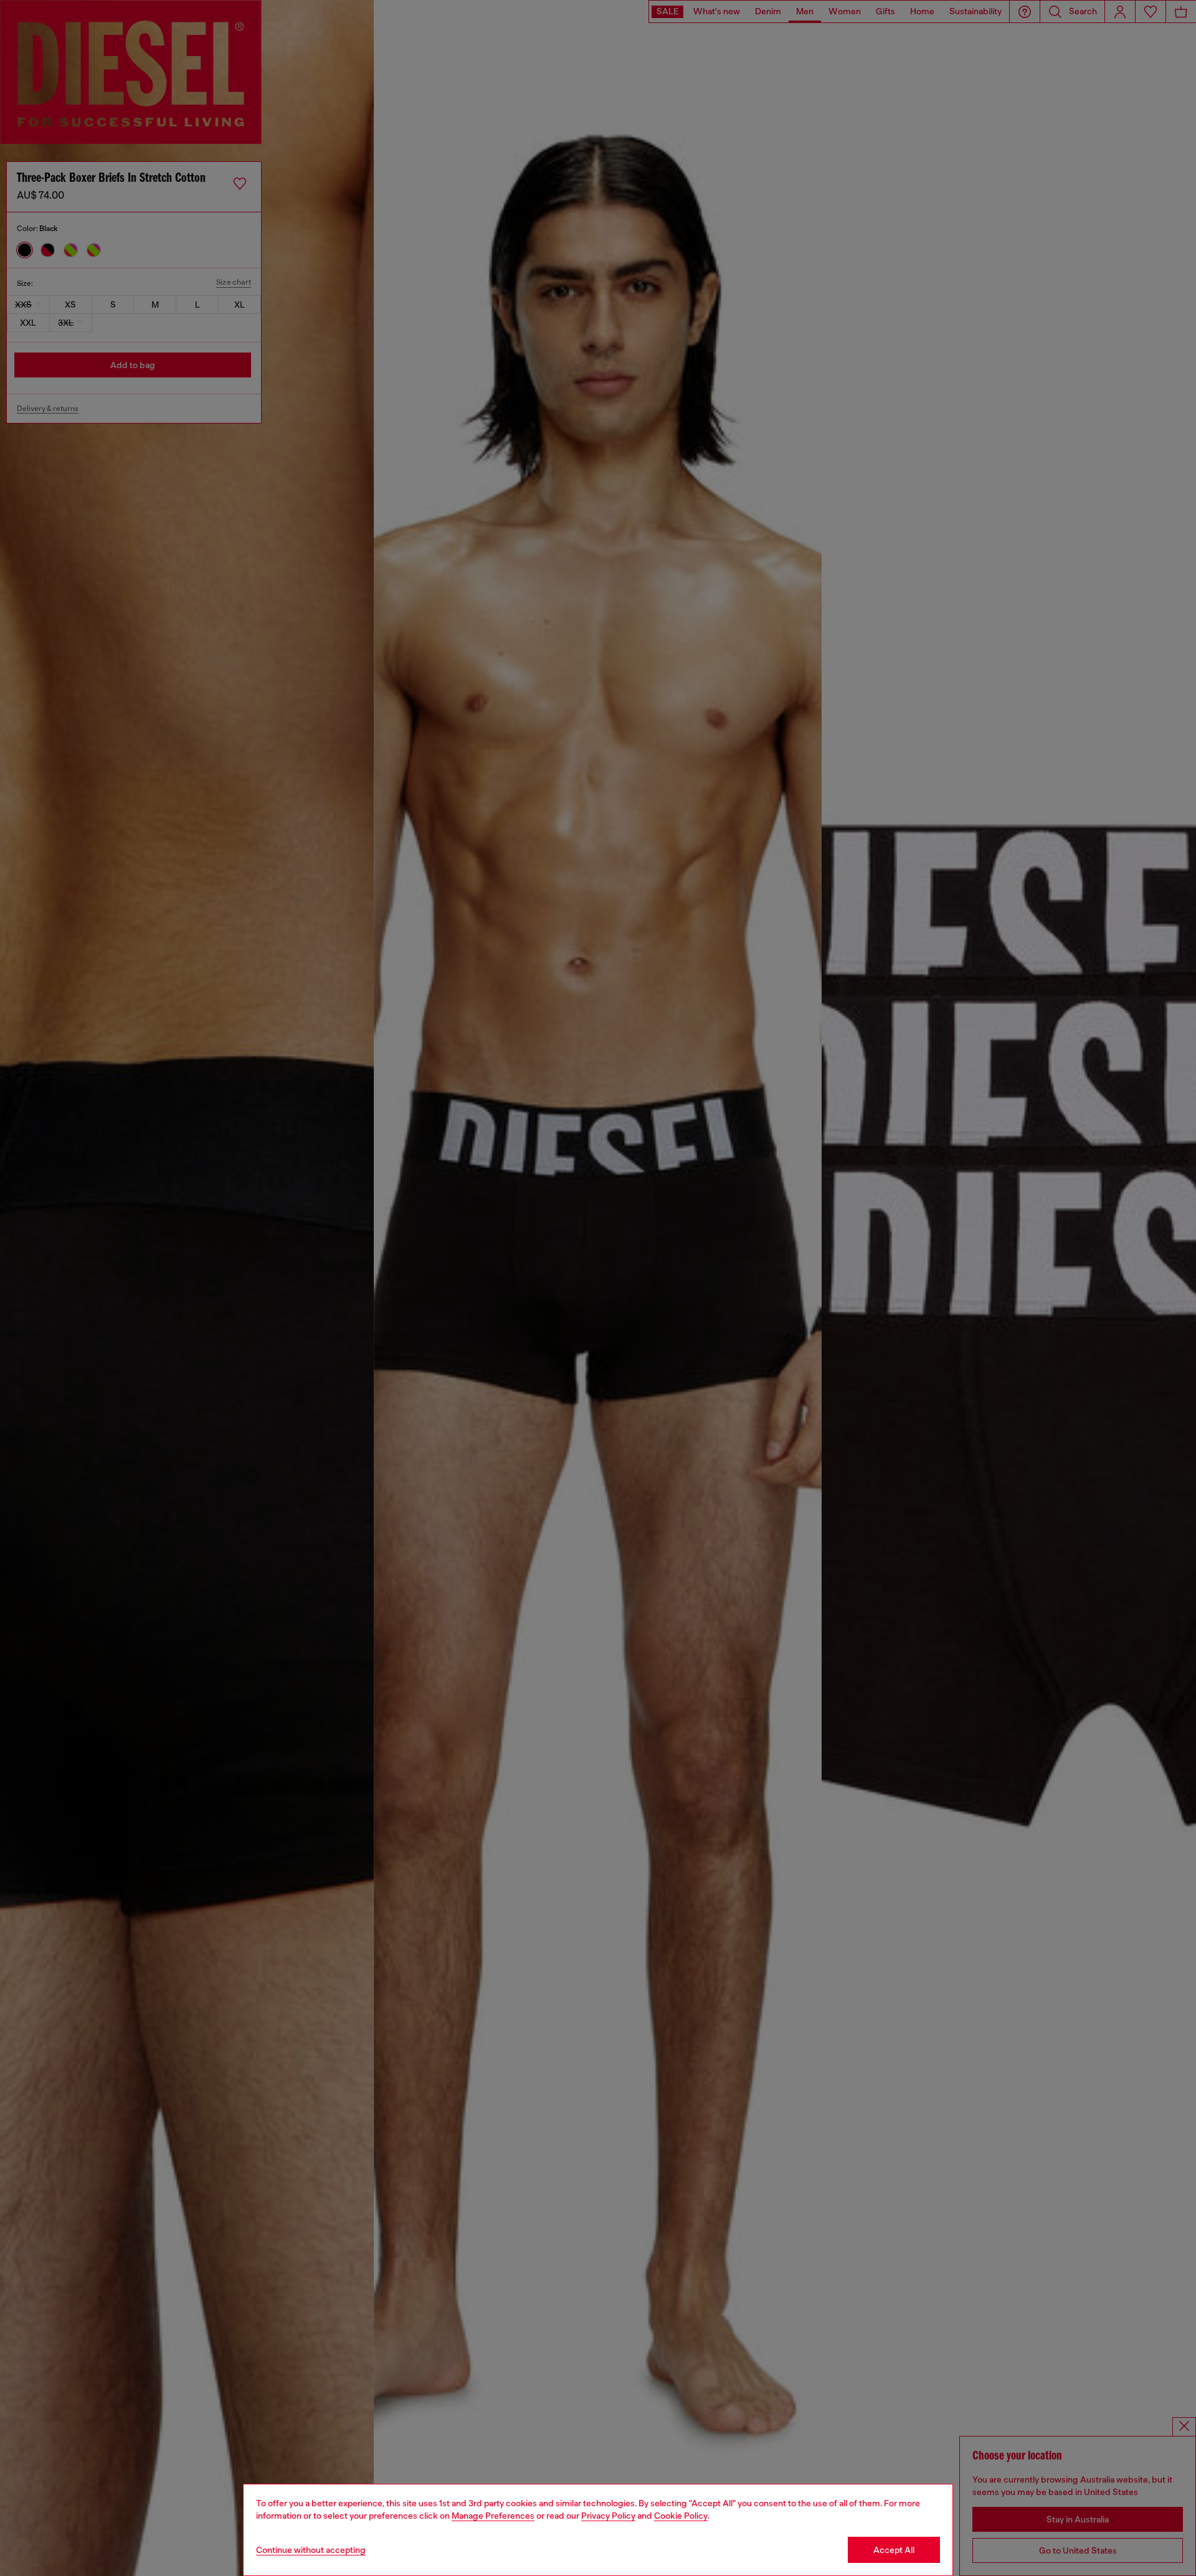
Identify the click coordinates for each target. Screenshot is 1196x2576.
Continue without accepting (311, 2550)
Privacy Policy (608, 2516)
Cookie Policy (681, 2516)
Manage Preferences (493, 2516)
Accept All (894, 2550)
